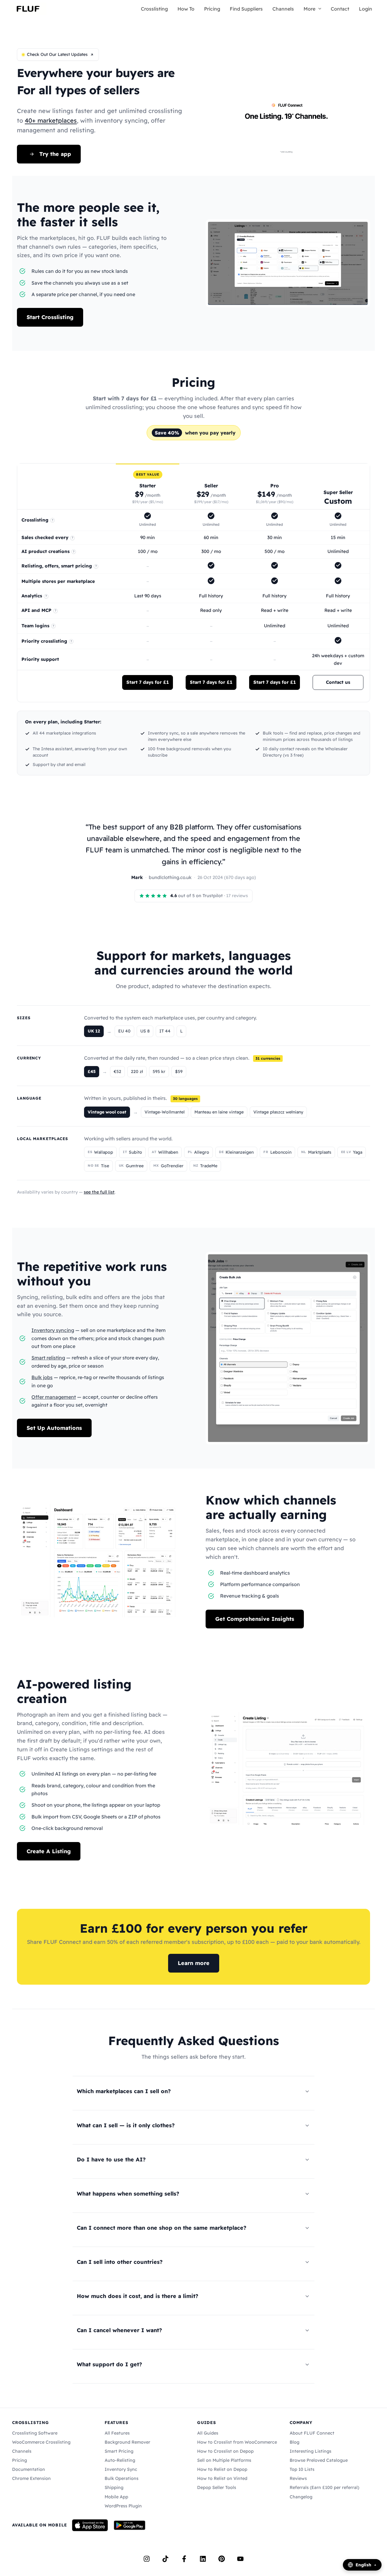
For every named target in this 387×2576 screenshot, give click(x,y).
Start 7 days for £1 (148, 682)
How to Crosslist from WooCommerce (237, 2442)
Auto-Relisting (120, 2460)
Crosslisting (154, 9)
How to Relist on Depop (222, 2469)
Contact (340, 9)
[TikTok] (165, 2559)
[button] (318, 9)
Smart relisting (48, 1358)
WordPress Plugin (123, 2506)
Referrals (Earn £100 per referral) (324, 2487)
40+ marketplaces (51, 120)
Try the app (55, 154)
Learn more (194, 1963)
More (309, 9)
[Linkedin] (203, 2559)
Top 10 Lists (302, 2469)
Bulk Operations (122, 2478)
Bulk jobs (42, 1377)
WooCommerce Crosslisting (41, 2442)
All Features (117, 2433)
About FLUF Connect (312, 2433)
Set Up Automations (54, 1428)
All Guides (208, 2433)
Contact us (338, 682)
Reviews (298, 2478)
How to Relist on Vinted (222, 2478)
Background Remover (127, 2442)
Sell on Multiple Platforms (224, 2460)
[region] (193, 583)
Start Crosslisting (50, 317)
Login (366, 9)
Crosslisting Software (35, 2433)
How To (186, 9)
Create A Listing (49, 1851)
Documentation (29, 2469)
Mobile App (116, 2497)
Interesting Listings (311, 2451)
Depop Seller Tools (217, 2487)
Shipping (114, 2487)
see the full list (99, 1192)
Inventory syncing (53, 1330)
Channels (283, 9)
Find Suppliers (246, 9)
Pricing (212, 9)
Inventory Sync (121, 2469)
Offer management (54, 1397)
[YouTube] (240, 2559)
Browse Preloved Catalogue (319, 2460)
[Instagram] (147, 2559)
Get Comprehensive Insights (255, 1619)
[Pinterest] (222, 2559)
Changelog (301, 2497)
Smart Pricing (119, 2451)
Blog (294, 2442)
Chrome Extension (31, 2478)
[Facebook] (184, 2559)
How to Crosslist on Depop (225, 2451)
